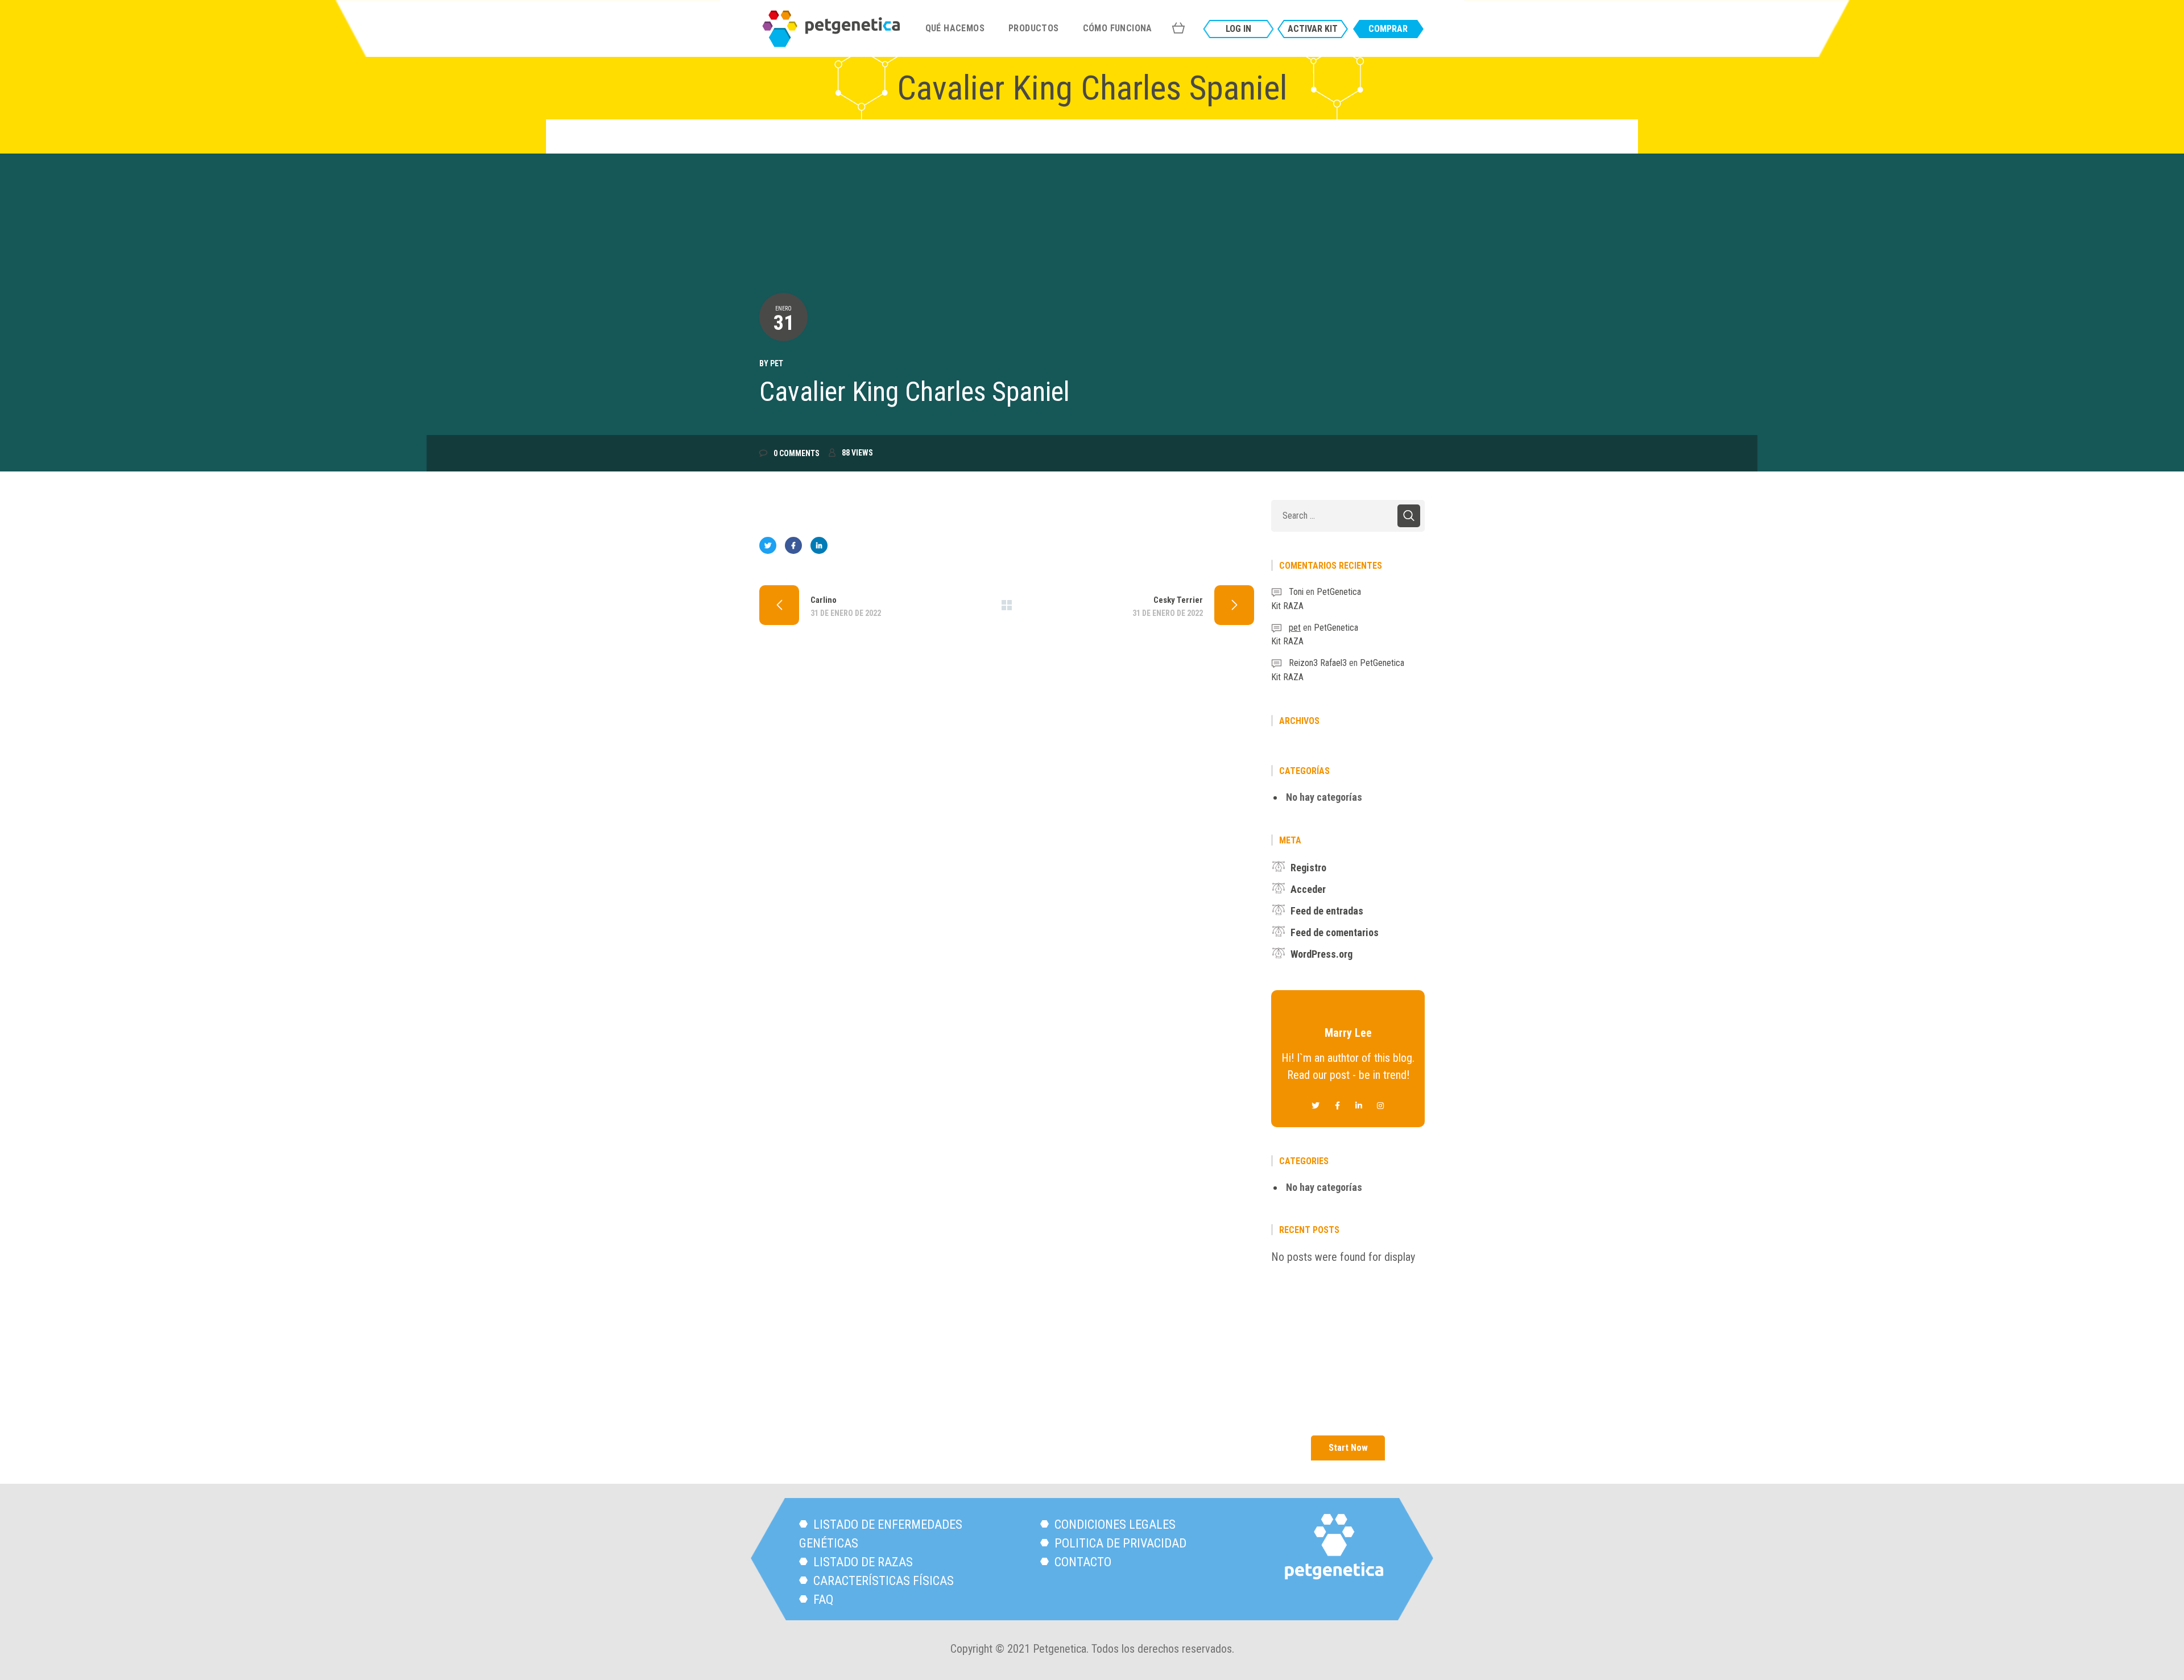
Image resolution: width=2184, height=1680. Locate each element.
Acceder (1308, 889)
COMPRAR (1388, 29)
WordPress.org (1321, 954)
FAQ (822, 1600)
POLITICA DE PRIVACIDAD (1119, 1543)
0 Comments (797, 453)
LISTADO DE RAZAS (862, 1562)
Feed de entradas (1327, 911)
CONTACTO (1081, 1562)
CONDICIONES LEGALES (1114, 1524)
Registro (1308, 868)
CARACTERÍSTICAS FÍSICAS (882, 1581)
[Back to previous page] (1007, 605)
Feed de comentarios (1335, 932)
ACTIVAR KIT (1313, 29)
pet (777, 363)
